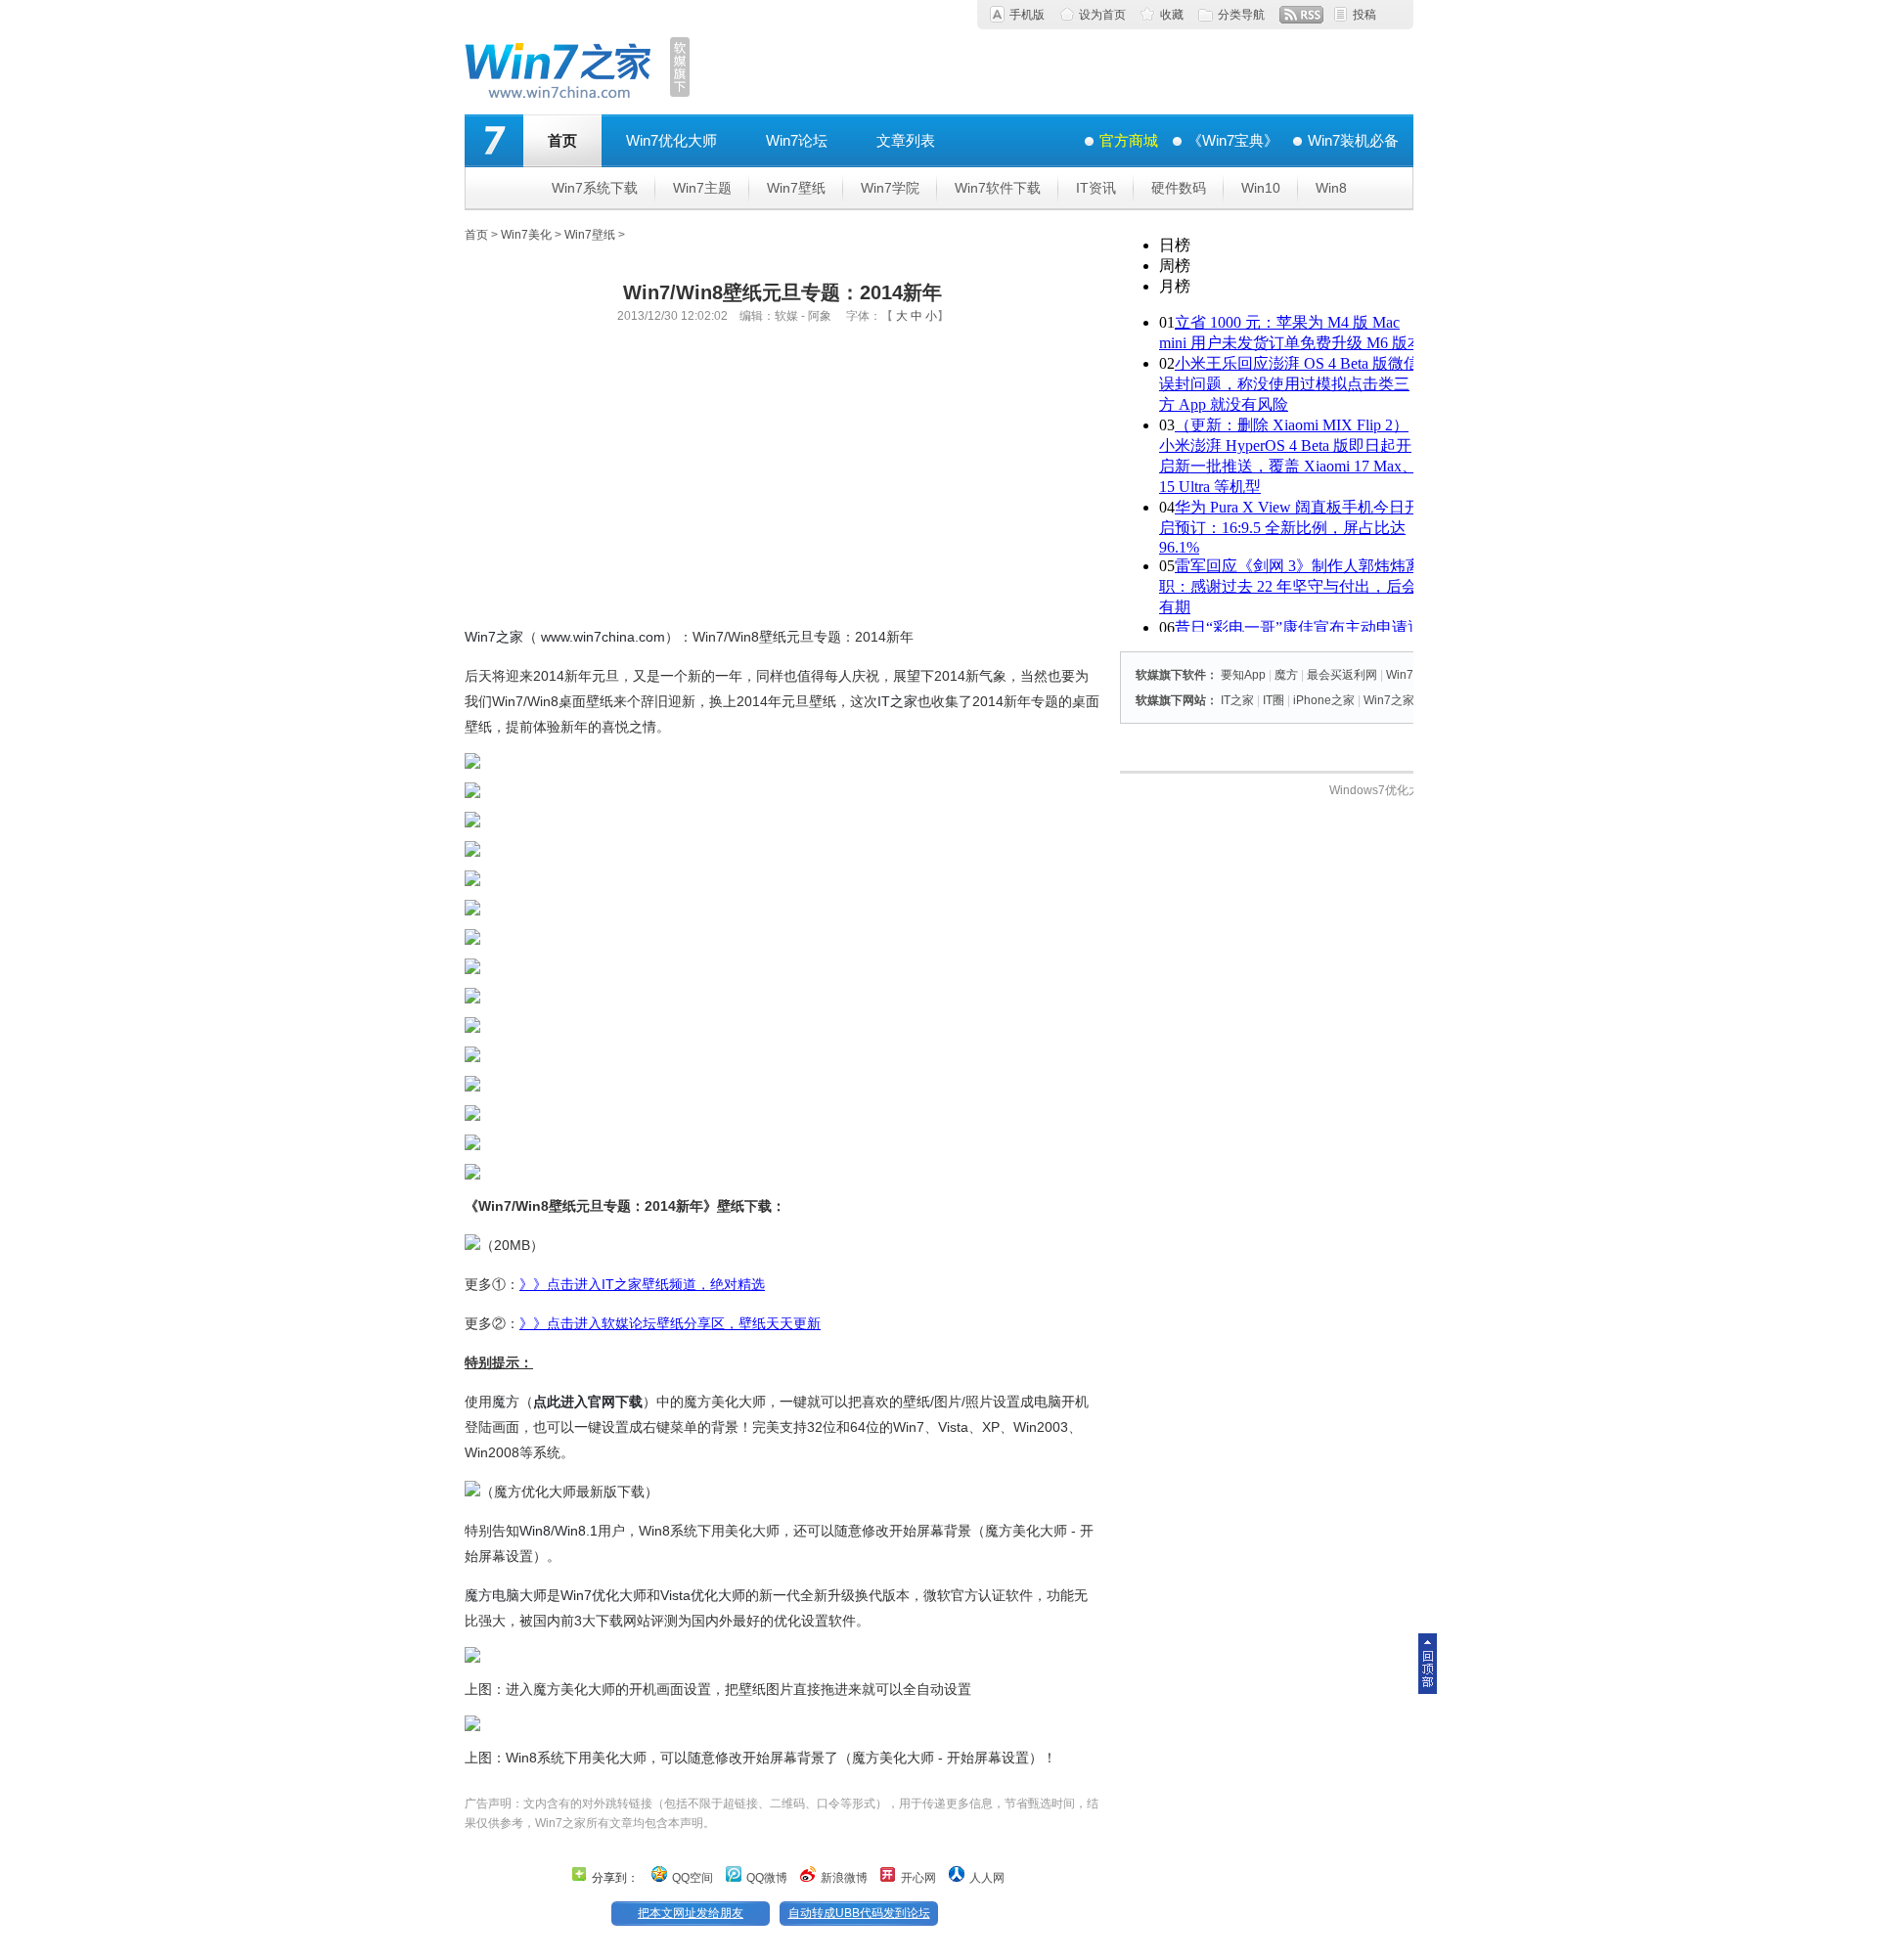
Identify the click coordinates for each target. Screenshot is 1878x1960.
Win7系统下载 (595, 188)
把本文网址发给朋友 (691, 1913)
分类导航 (1241, 15)
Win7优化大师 (671, 140)
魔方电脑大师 (506, 1595)
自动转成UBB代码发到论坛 (859, 1913)
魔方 (506, 1402)
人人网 (987, 1878)
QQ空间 (693, 1878)
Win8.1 (576, 1531)
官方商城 (1129, 140)
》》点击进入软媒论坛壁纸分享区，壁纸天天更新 (670, 1323)
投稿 (1364, 15)
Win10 (1261, 188)
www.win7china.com (603, 637)
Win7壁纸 (796, 188)
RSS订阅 (1301, 15)
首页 (562, 140)
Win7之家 (494, 637)
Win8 (1331, 188)
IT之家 (897, 701)
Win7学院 (890, 188)
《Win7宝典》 (1233, 140)
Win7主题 (702, 188)
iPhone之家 (1324, 700)
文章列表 (906, 140)
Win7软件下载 (998, 188)
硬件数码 (1179, 188)
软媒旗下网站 (1171, 700)
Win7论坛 (797, 140)
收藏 (1172, 15)
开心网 (918, 1878)
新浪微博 (844, 1878)
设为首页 (1102, 15)
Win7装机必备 (1353, 140)
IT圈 (1274, 700)
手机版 (1027, 15)
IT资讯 (1096, 188)
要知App (1243, 675)
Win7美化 (526, 235)
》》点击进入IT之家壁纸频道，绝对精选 (642, 1284)
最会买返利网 (1342, 675)
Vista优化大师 (703, 1595)
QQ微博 (767, 1878)
